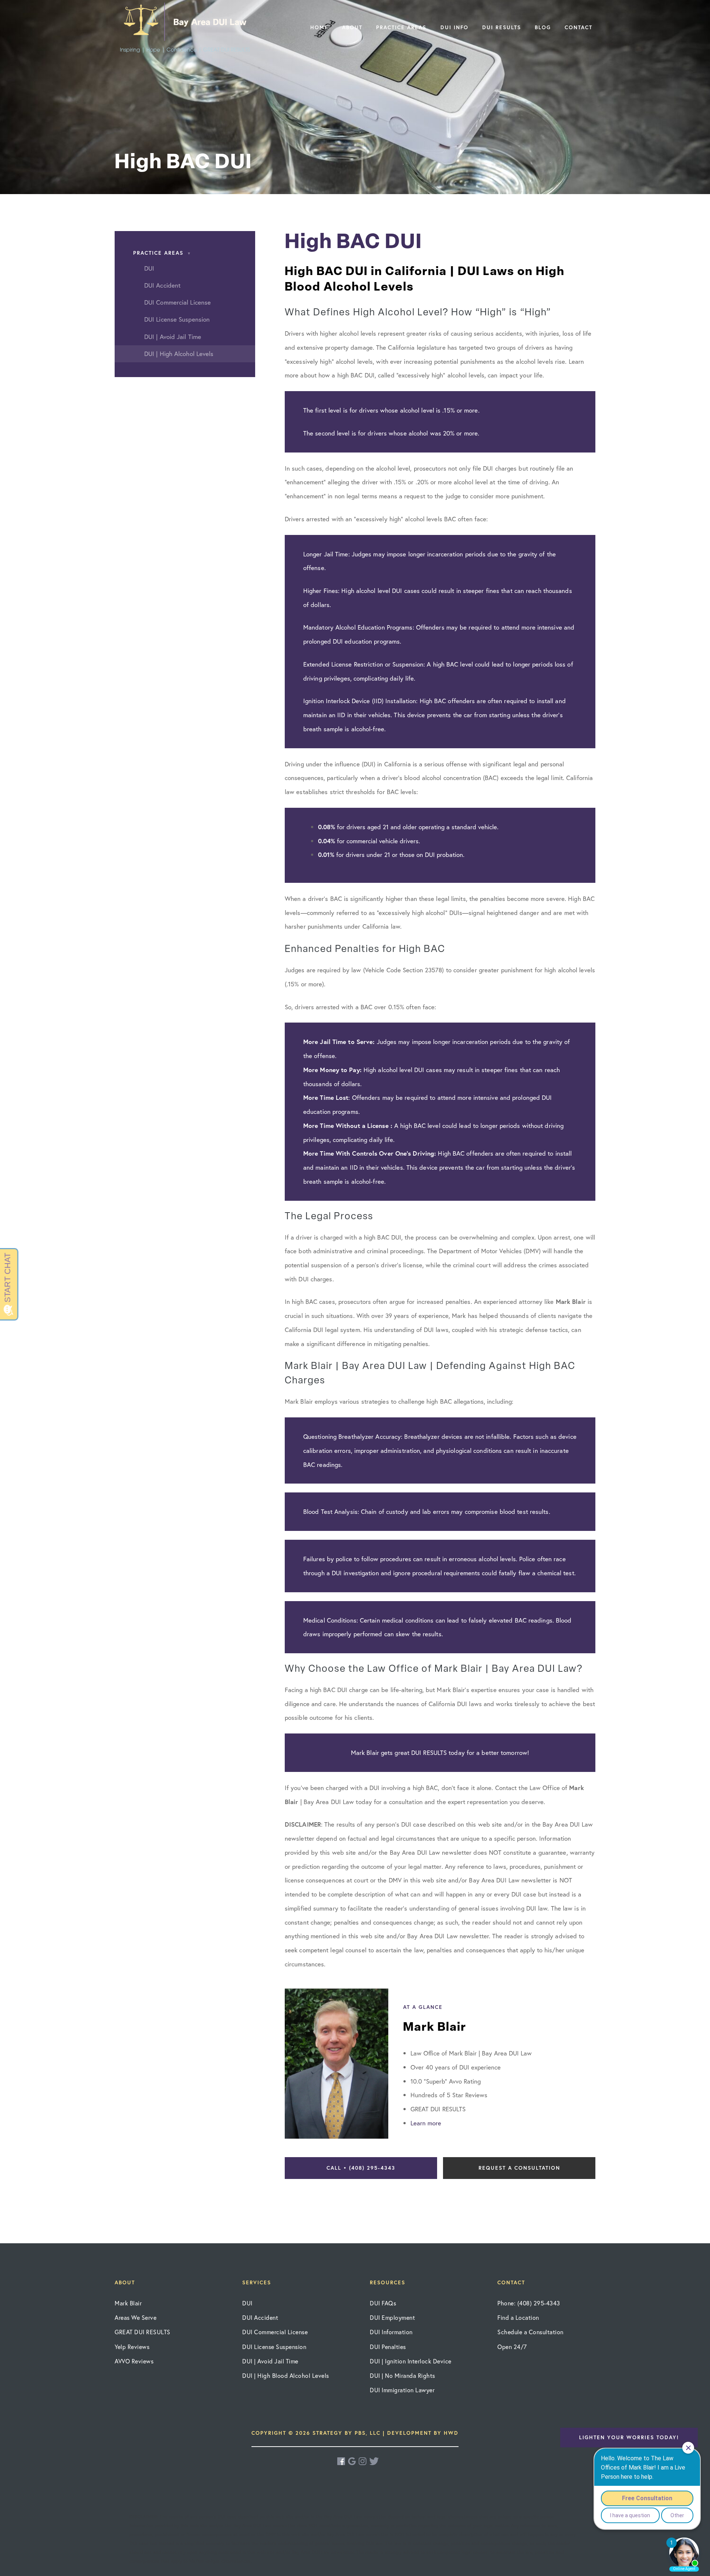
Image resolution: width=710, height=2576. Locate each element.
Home (319, 27)
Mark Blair (128, 2303)
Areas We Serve (136, 2317)
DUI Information (391, 2332)
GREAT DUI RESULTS (143, 2332)
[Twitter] (374, 2461)
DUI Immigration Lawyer (402, 2390)
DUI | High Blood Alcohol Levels (286, 2375)
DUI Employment (392, 2317)
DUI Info (454, 27)
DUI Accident (260, 2317)
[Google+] (352, 2461)
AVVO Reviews (134, 2361)
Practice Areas (401, 27)
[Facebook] (342, 2461)
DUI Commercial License (275, 2332)
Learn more (426, 2123)
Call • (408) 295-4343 (361, 2168)
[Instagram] (363, 2461)
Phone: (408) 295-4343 (529, 2303)
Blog (543, 27)
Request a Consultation (519, 2168)
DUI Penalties (388, 2347)
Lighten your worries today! (629, 2437)
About (352, 27)
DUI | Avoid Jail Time (270, 2361)
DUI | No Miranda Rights (403, 2375)
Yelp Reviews (132, 2347)
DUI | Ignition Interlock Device (411, 2361)
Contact (579, 27)
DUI (247, 2303)
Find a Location (518, 2317)
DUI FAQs (383, 2303)
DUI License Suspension (274, 2347)
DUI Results (502, 27)
